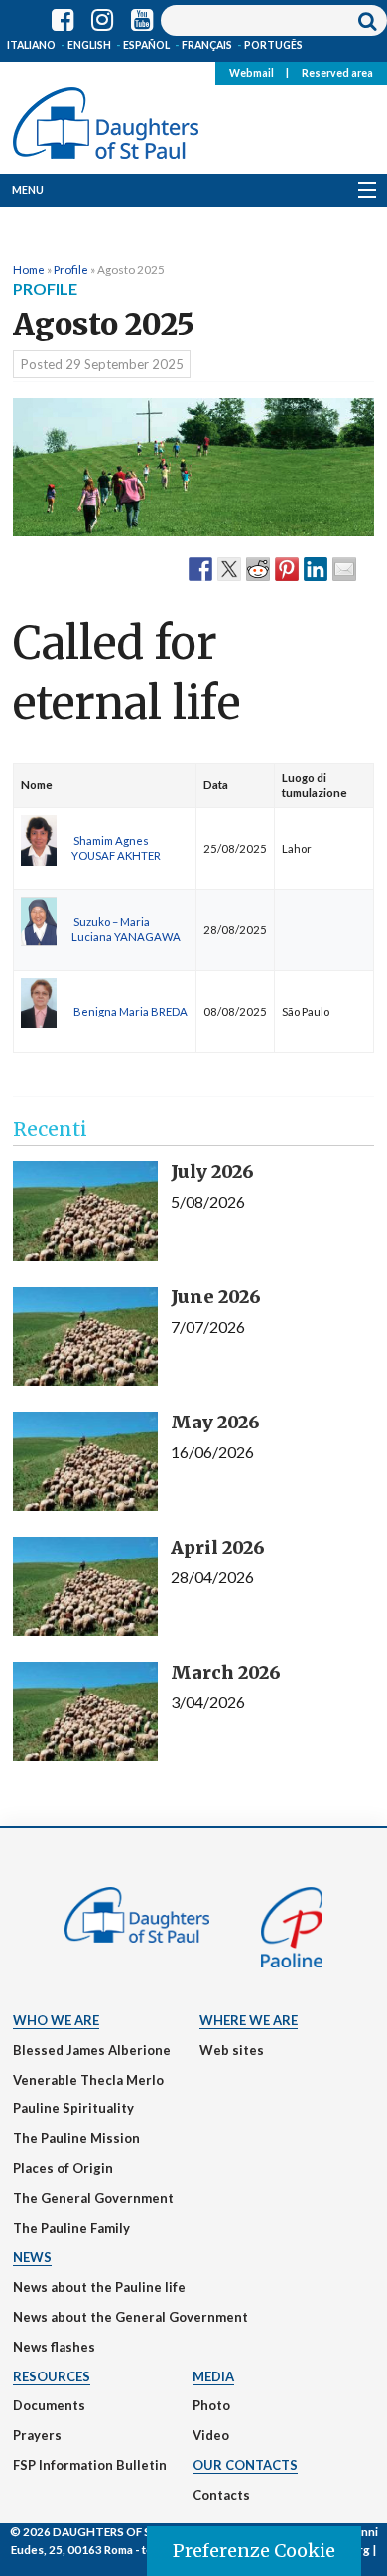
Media (213, 2376)
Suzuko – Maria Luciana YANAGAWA (126, 929)
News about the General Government (130, 2317)
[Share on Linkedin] (316, 568)
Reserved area (337, 72)
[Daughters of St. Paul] (106, 119)
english (89, 45)
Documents (49, 2405)
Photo (211, 2405)
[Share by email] (344, 568)
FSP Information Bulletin (90, 2465)
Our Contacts (245, 2465)
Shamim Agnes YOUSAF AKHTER (116, 848)
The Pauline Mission (76, 2138)
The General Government (93, 2198)
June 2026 (216, 1297)
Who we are (56, 2020)
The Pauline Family (71, 2228)
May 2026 (215, 1422)
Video (211, 2435)
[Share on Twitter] (229, 568)
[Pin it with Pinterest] (287, 568)
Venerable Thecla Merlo (88, 2080)
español (146, 45)
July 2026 (212, 1172)
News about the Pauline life (99, 2287)
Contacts (221, 2495)
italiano (31, 45)
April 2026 (218, 1547)
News (32, 2257)
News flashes (54, 2347)
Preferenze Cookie (254, 2551)
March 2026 (226, 1672)
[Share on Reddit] (258, 568)
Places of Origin (63, 2168)
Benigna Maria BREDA (130, 1011)
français (207, 45)
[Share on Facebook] (200, 568)
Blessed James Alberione (92, 2050)
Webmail (252, 72)
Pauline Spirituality (73, 2108)
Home (29, 269)
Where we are (249, 2020)
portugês (273, 45)
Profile (71, 269)
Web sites (232, 2050)
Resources (52, 2376)
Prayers (37, 2435)
